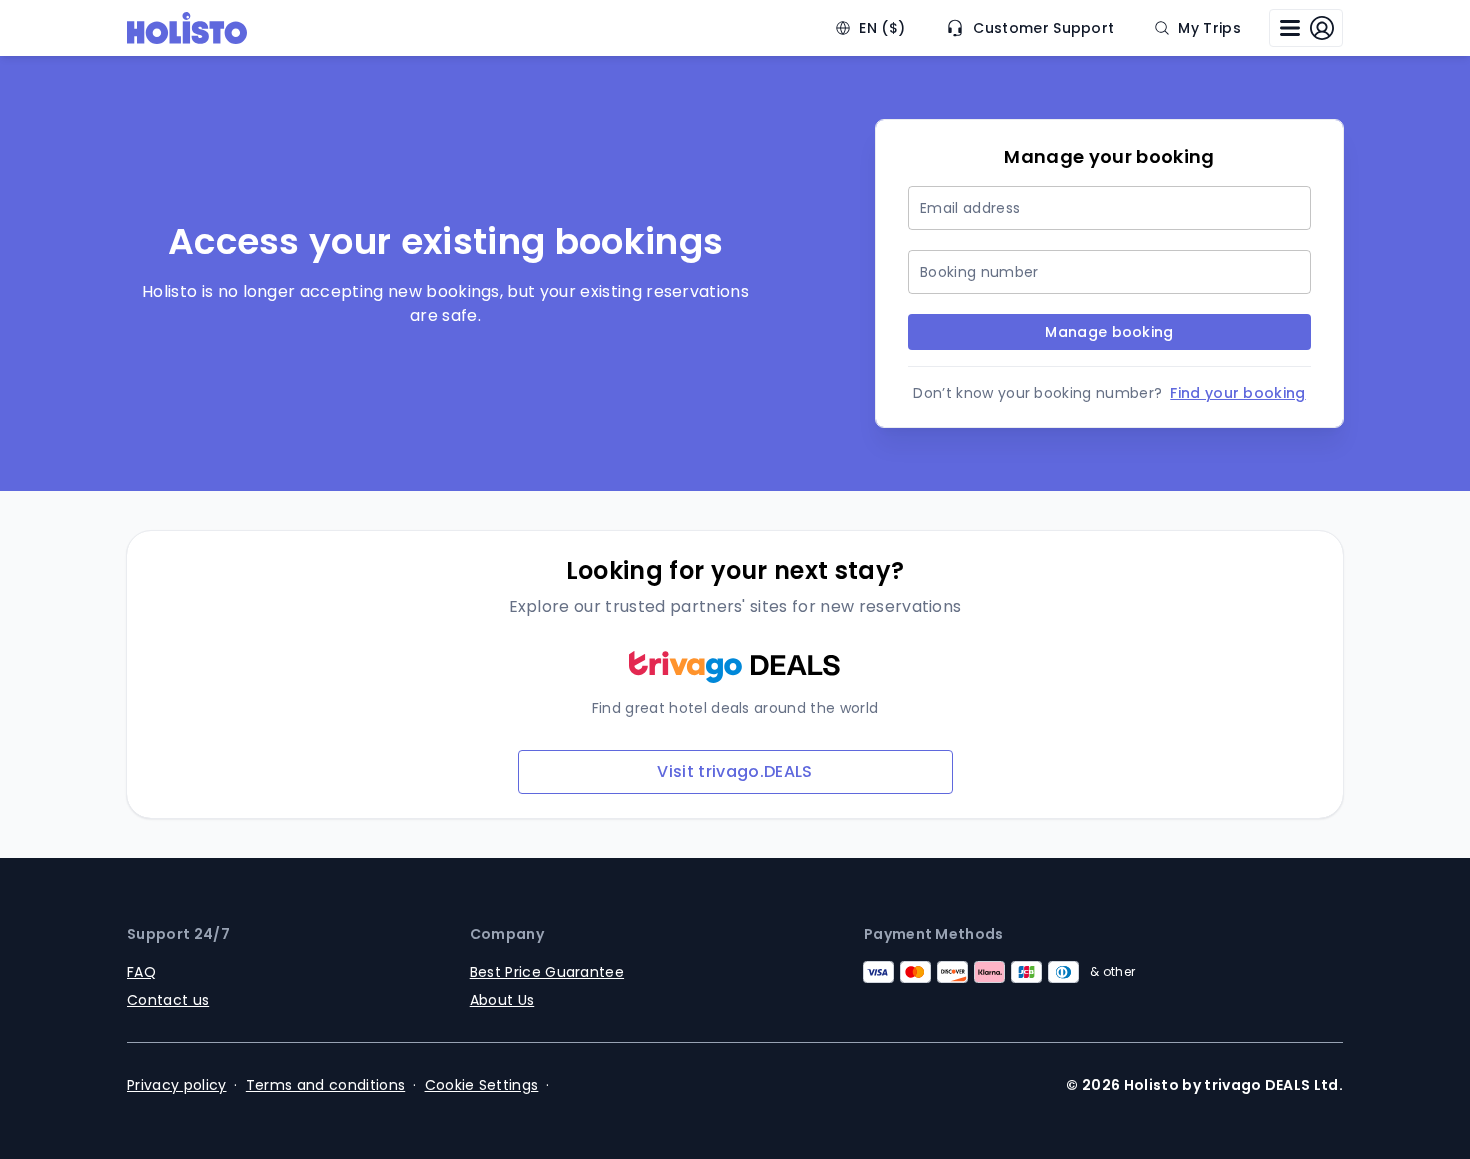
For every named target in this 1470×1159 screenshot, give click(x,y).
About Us (502, 1000)
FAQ (141, 972)
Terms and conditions (325, 1085)
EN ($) (882, 28)
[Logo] (187, 28)
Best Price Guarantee (547, 972)
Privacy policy (176, 1085)
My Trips (1209, 28)
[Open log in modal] (1306, 28)
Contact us (168, 1000)
